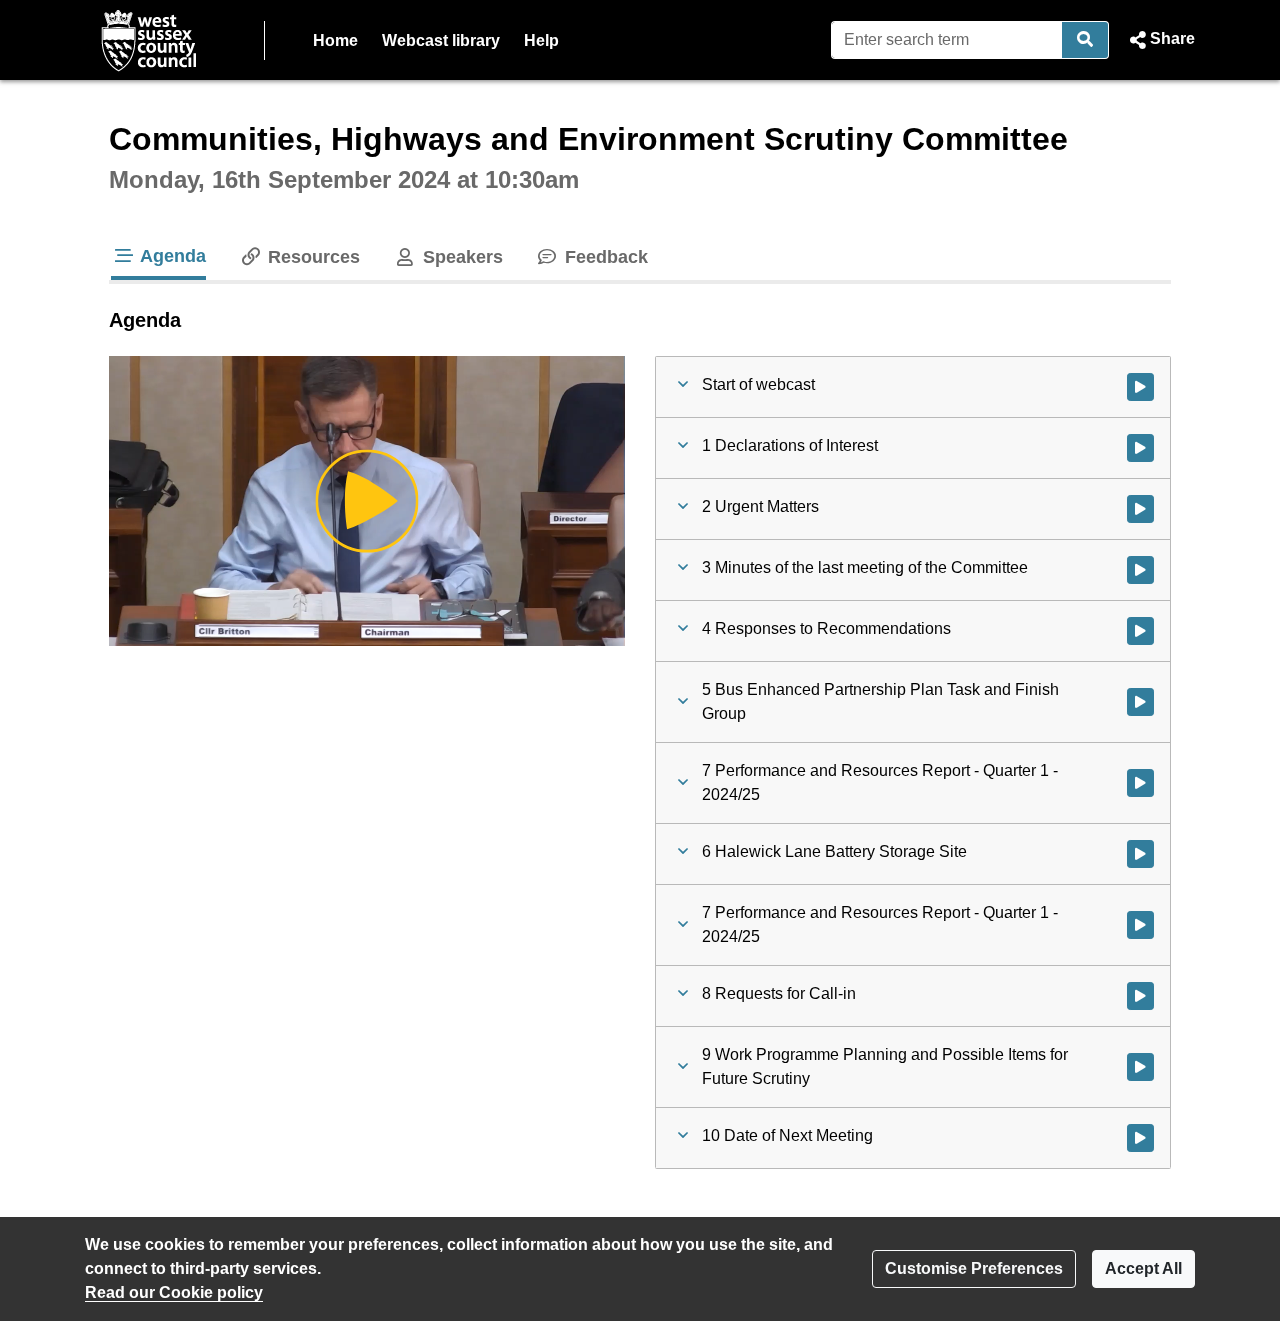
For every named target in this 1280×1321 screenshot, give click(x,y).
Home (335, 40)
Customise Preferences (974, 1268)
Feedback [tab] (604, 257)
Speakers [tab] (460, 257)
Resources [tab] (311, 257)
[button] (1160, 40)
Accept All (1143, 1268)
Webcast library (441, 40)
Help (541, 40)
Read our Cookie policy (174, 1292)
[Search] (1085, 40)
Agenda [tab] (171, 256)
